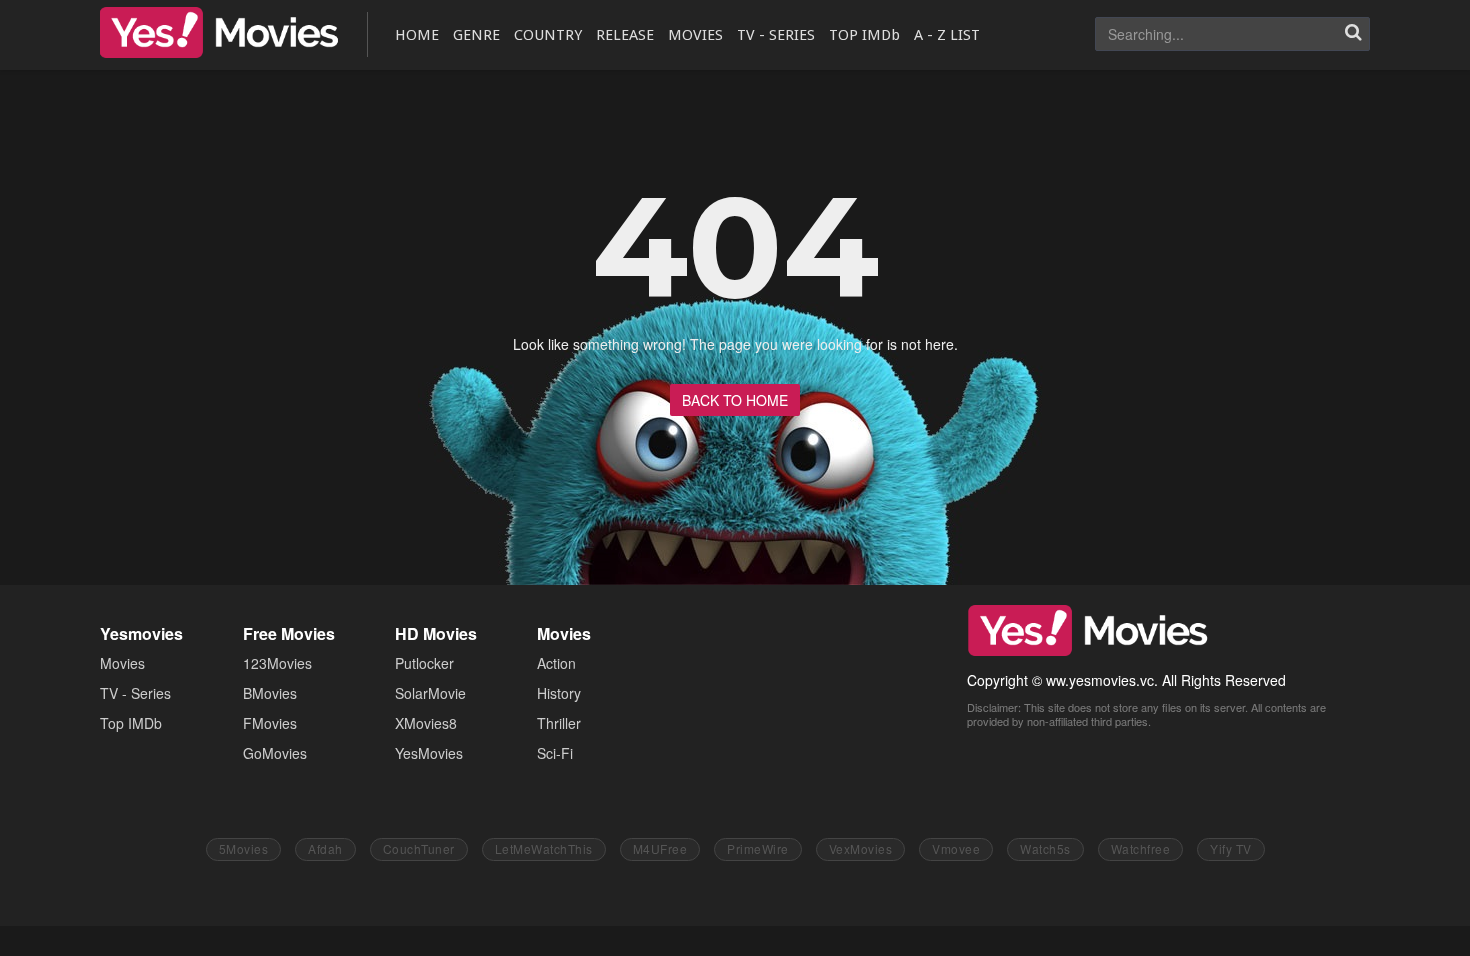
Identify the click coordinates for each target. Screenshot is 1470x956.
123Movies (277, 663)
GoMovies (275, 753)
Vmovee (956, 848)
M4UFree (660, 848)
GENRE (476, 35)
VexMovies (861, 848)
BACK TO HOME (735, 400)
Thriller (559, 723)
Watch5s (1045, 848)
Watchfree (1141, 848)
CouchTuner (419, 848)
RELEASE (625, 35)
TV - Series (135, 693)
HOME (417, 35)
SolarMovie (430, 693)
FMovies (270, 723)
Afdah (325, 848)
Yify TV (1231, 848)
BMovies (270, 693)
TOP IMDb (864, 35)
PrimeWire (758, 848)
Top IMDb (131, 723)
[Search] (1353, 34)
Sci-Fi (555, 753)
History (559, 693)
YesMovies (219, 32)
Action (556, 663)
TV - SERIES (776, 35)
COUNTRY (548, 35)
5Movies (244, 848)
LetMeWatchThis (544, 848)
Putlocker (424, 663)
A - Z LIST (947, 35)
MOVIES (695, 35)
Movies (122, 663)
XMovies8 (426, 723)
